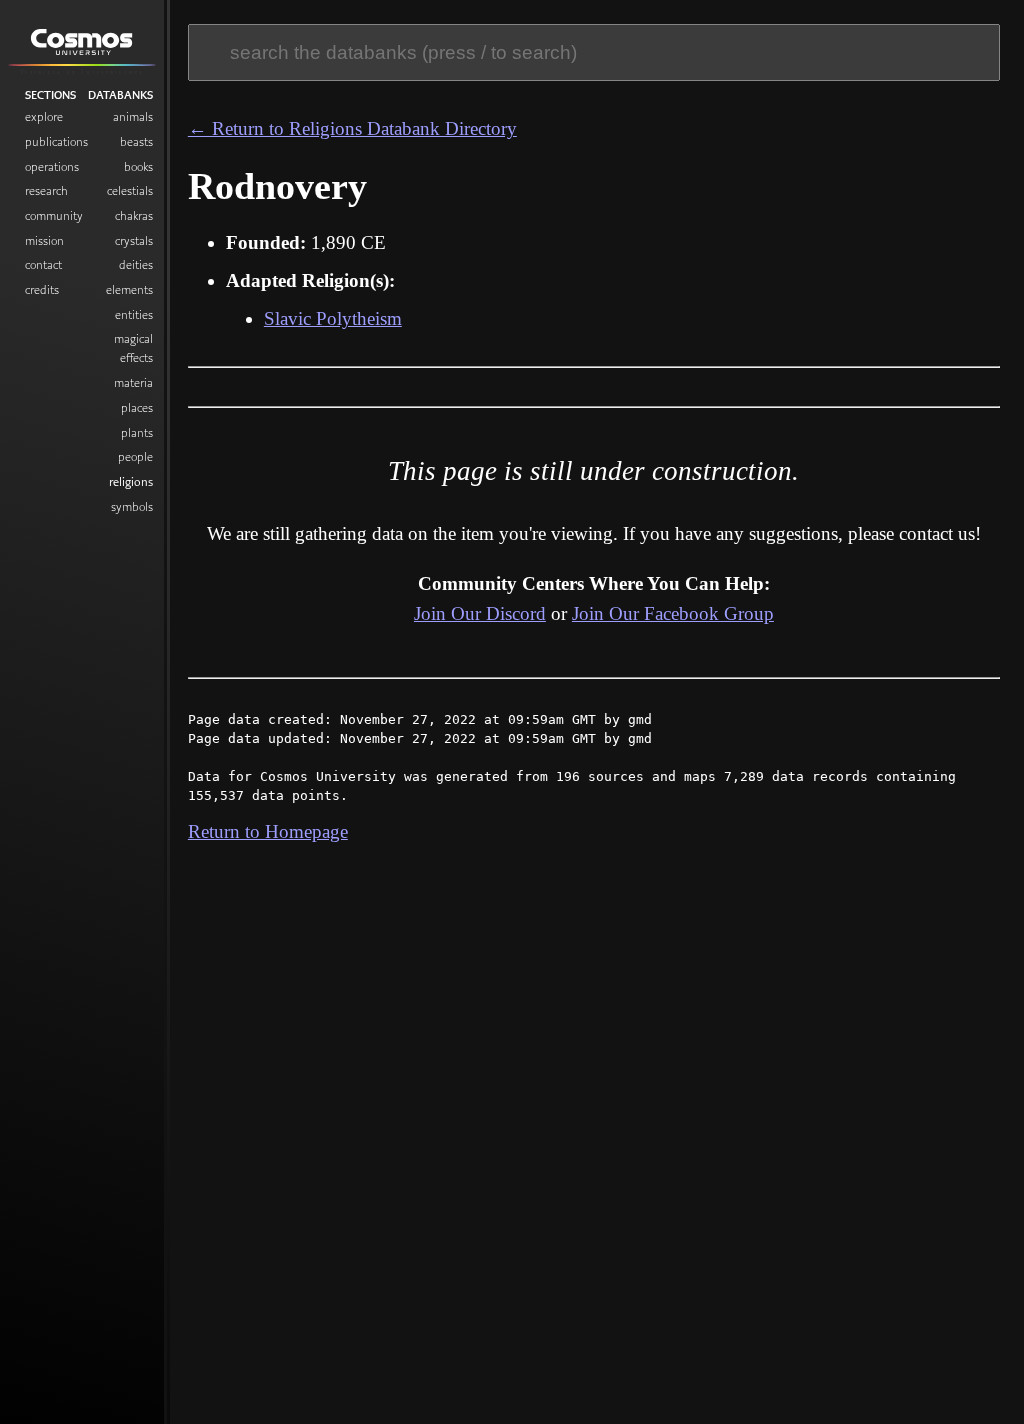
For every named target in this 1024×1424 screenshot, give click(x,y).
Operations (52, 166)
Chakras (134, 215)
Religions (131, 481)
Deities (136, 264)
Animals (133, 116)
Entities (134, 314)
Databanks (120, 95)
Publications (56, 141)
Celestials (130, 190)
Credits (42, 289)
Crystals (134, 240)
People (135, 456)
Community (54, 215)
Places (137, 407)
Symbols (132, 506)
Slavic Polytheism (333, 318)
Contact (43, 264)
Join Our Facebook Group (673, 613)
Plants (137, 432)
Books (138, 166)
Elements (129, 289)
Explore (44, 116)
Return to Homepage (268, 831)
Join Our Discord (480, 613)
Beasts (136, 141)
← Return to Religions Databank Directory (352, 128)
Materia (133, 382)
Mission (44, 240)
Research (46, 190)
